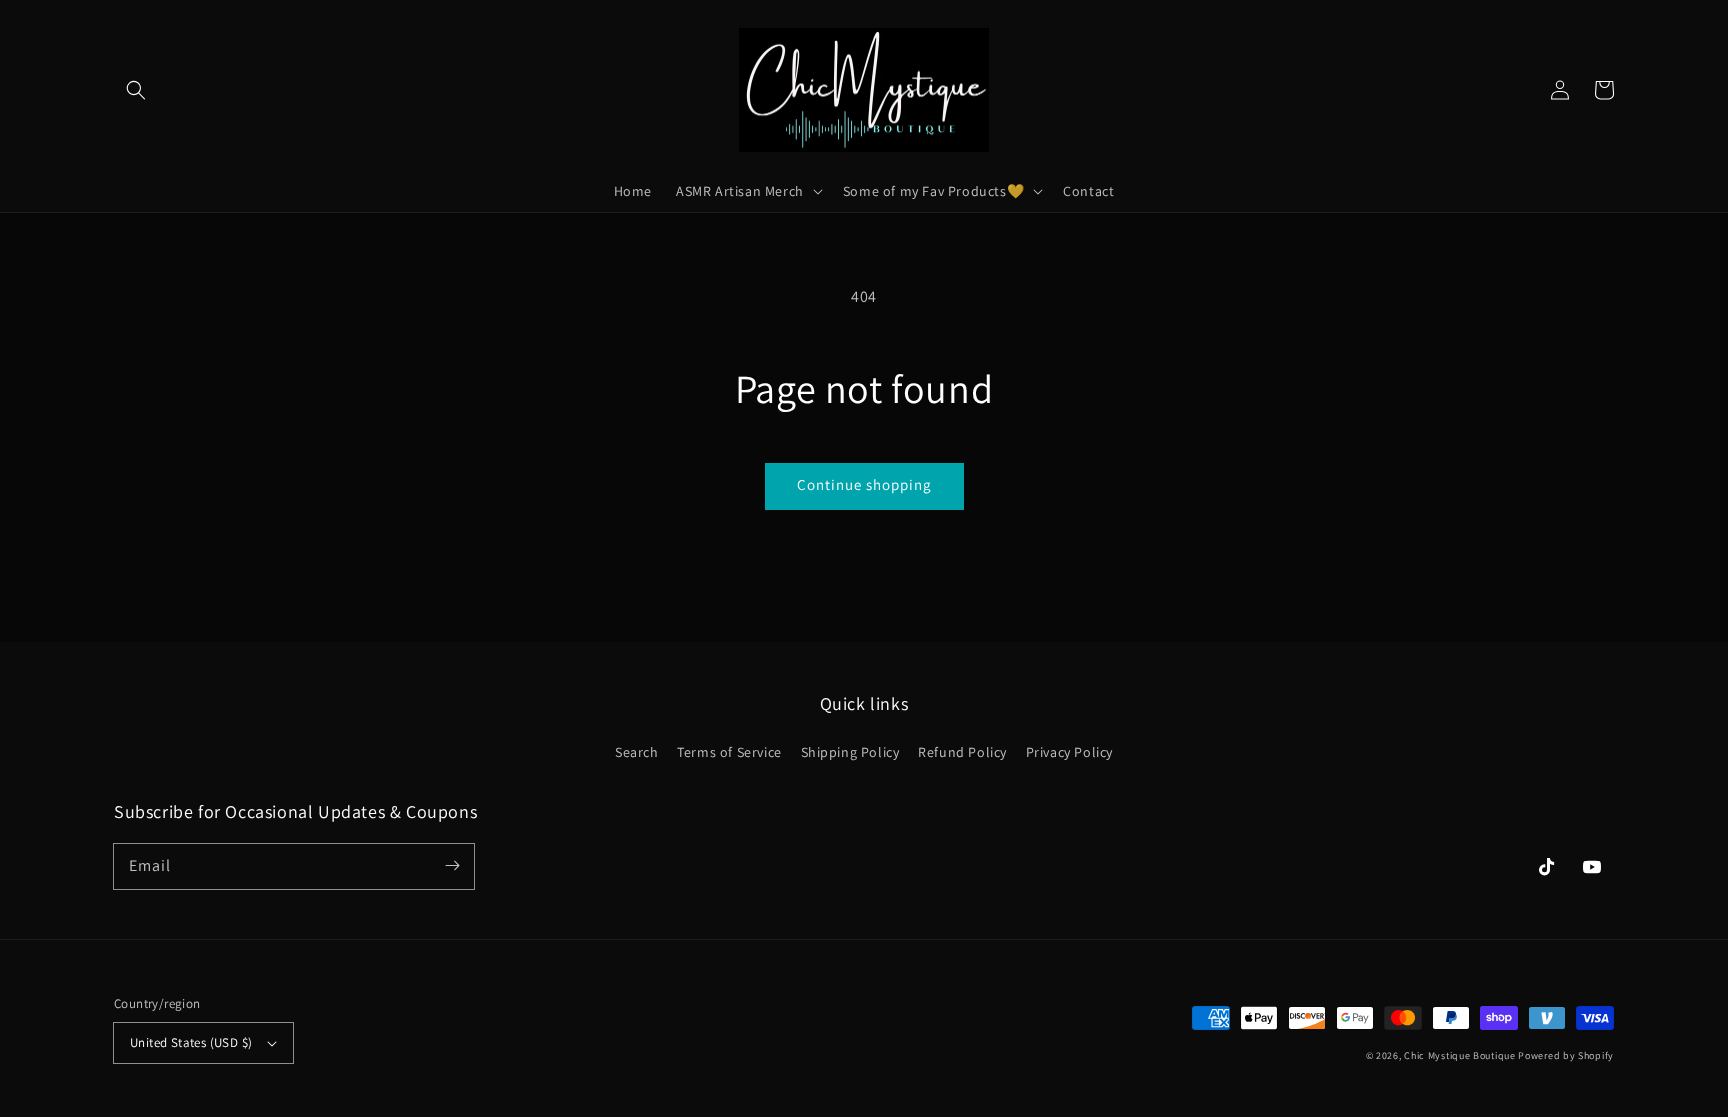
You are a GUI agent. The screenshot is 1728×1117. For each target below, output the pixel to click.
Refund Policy (962, 752)
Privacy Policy (1069, 752)
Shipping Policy (850, 752)
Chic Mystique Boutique (1459, 1055)
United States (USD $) (191, 1042)
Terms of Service (729, 752)
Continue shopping (864, 484)
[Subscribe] (452, 866)
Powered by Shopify (1566, 1055)
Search (637, 752)
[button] (136, 90)
